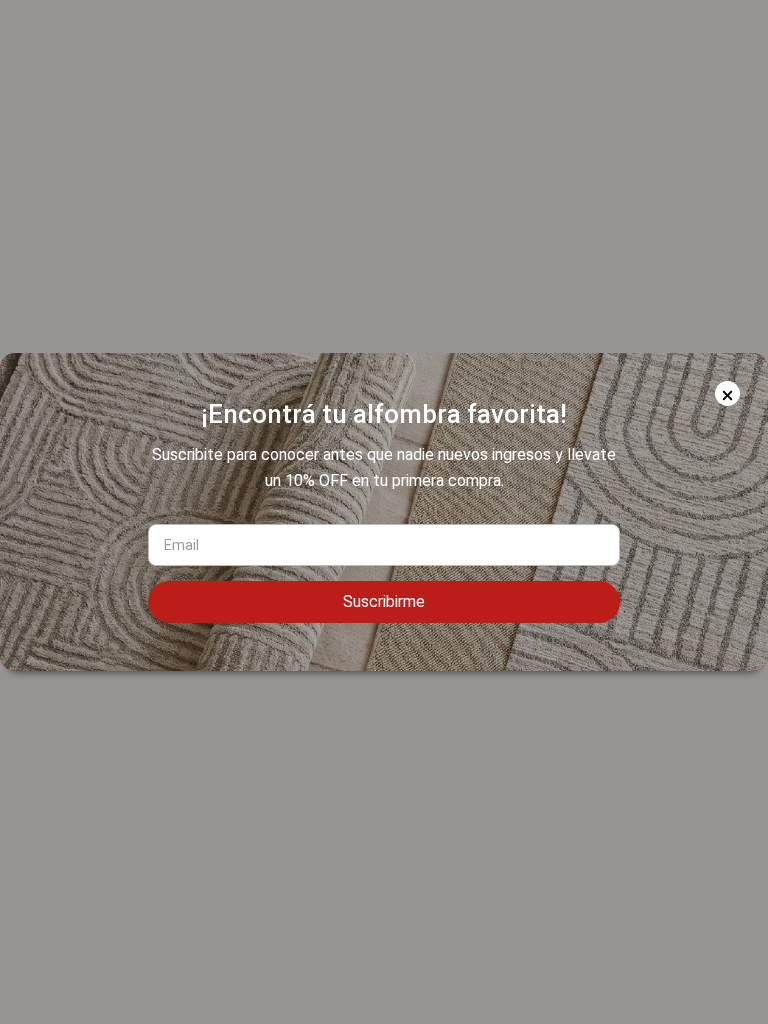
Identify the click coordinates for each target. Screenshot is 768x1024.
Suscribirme (384, 601)
